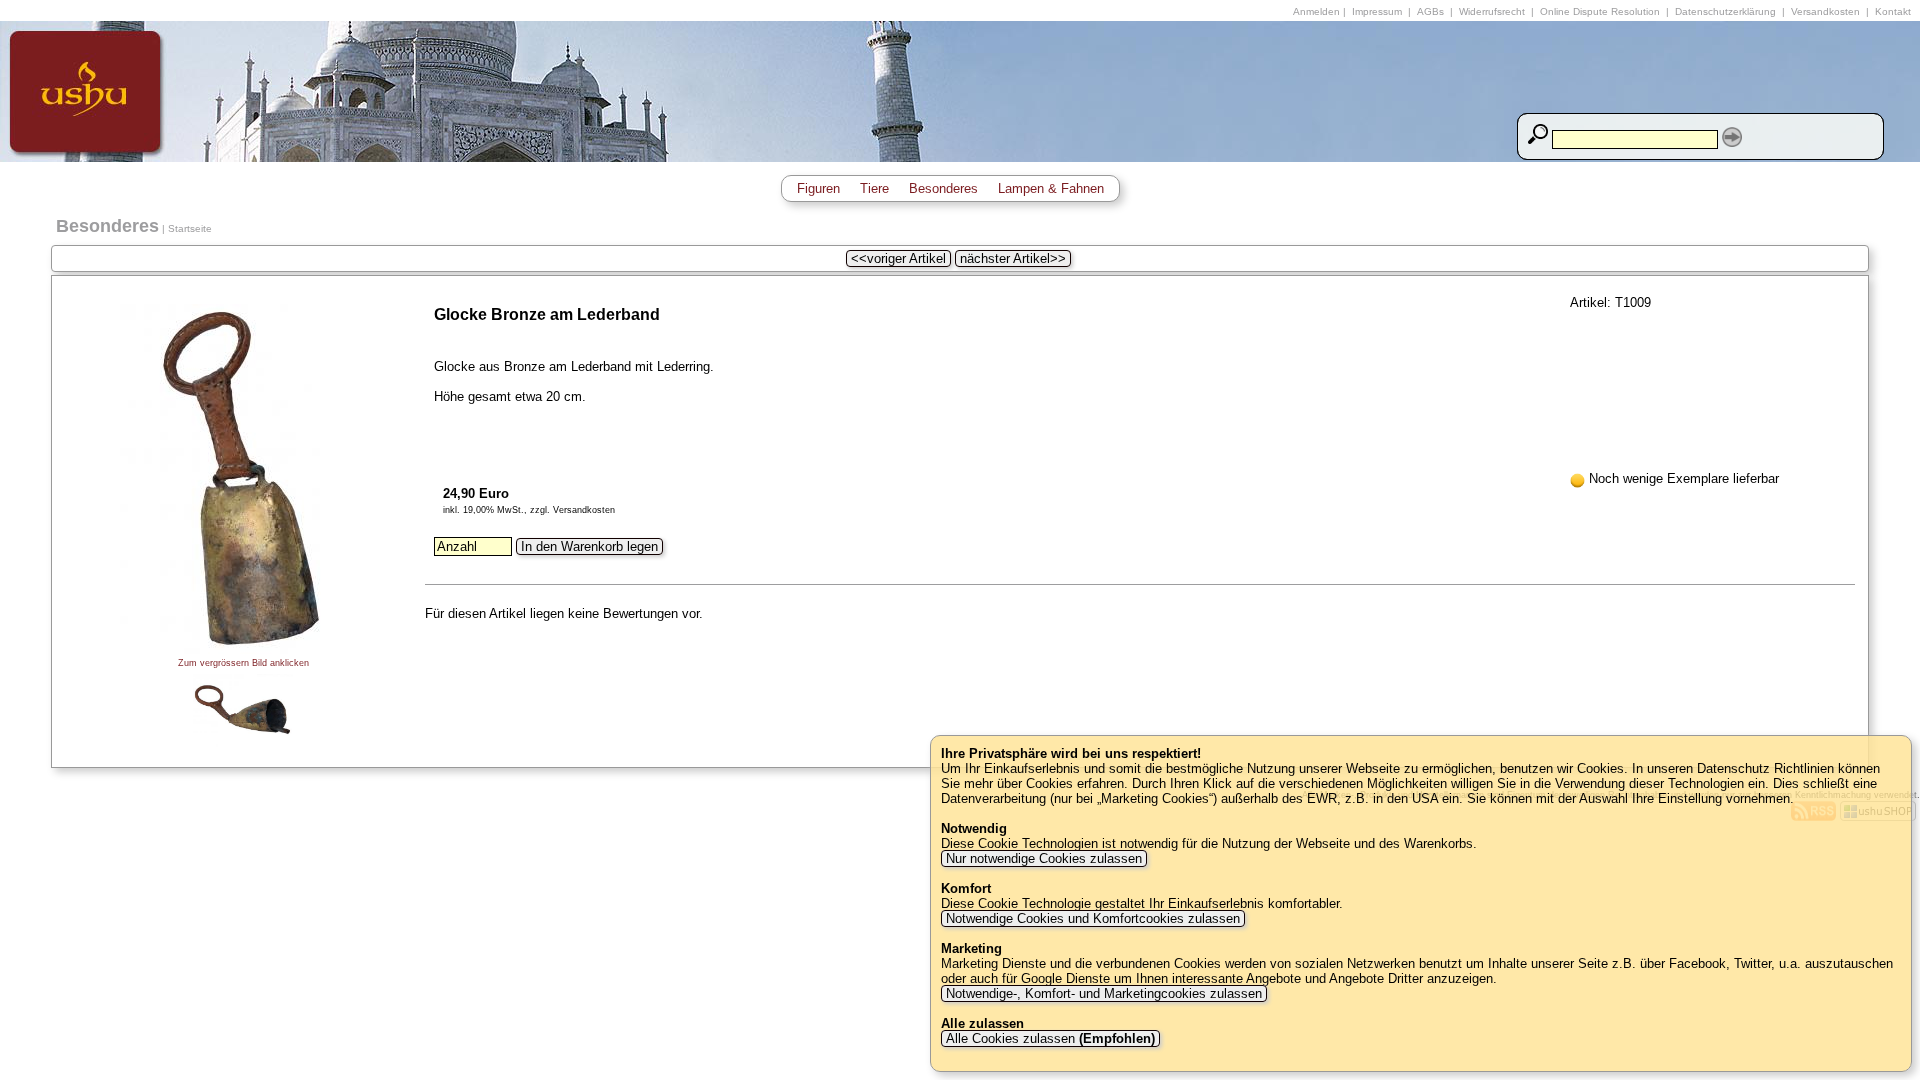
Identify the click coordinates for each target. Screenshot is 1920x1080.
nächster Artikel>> (1013, 258)
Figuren (818, 188)
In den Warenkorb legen (589, 546)
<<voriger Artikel (898, 258)
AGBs (1430, 11)
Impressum (1377, 11)
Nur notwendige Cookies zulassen (1044, 858)
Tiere (874, 188)
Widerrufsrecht (1492, 11)
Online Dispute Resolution (1600, 11)
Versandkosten (1825, 11)
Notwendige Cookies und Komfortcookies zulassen (1093, 918)
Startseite (190, 228)
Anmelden (1316, 11)
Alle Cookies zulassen (1048, 1038)
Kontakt (1893, 11)
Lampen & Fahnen (1051, 188)
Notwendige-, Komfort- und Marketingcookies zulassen (1104, 993)
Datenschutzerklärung (1725, 11)
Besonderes (943, 188)
